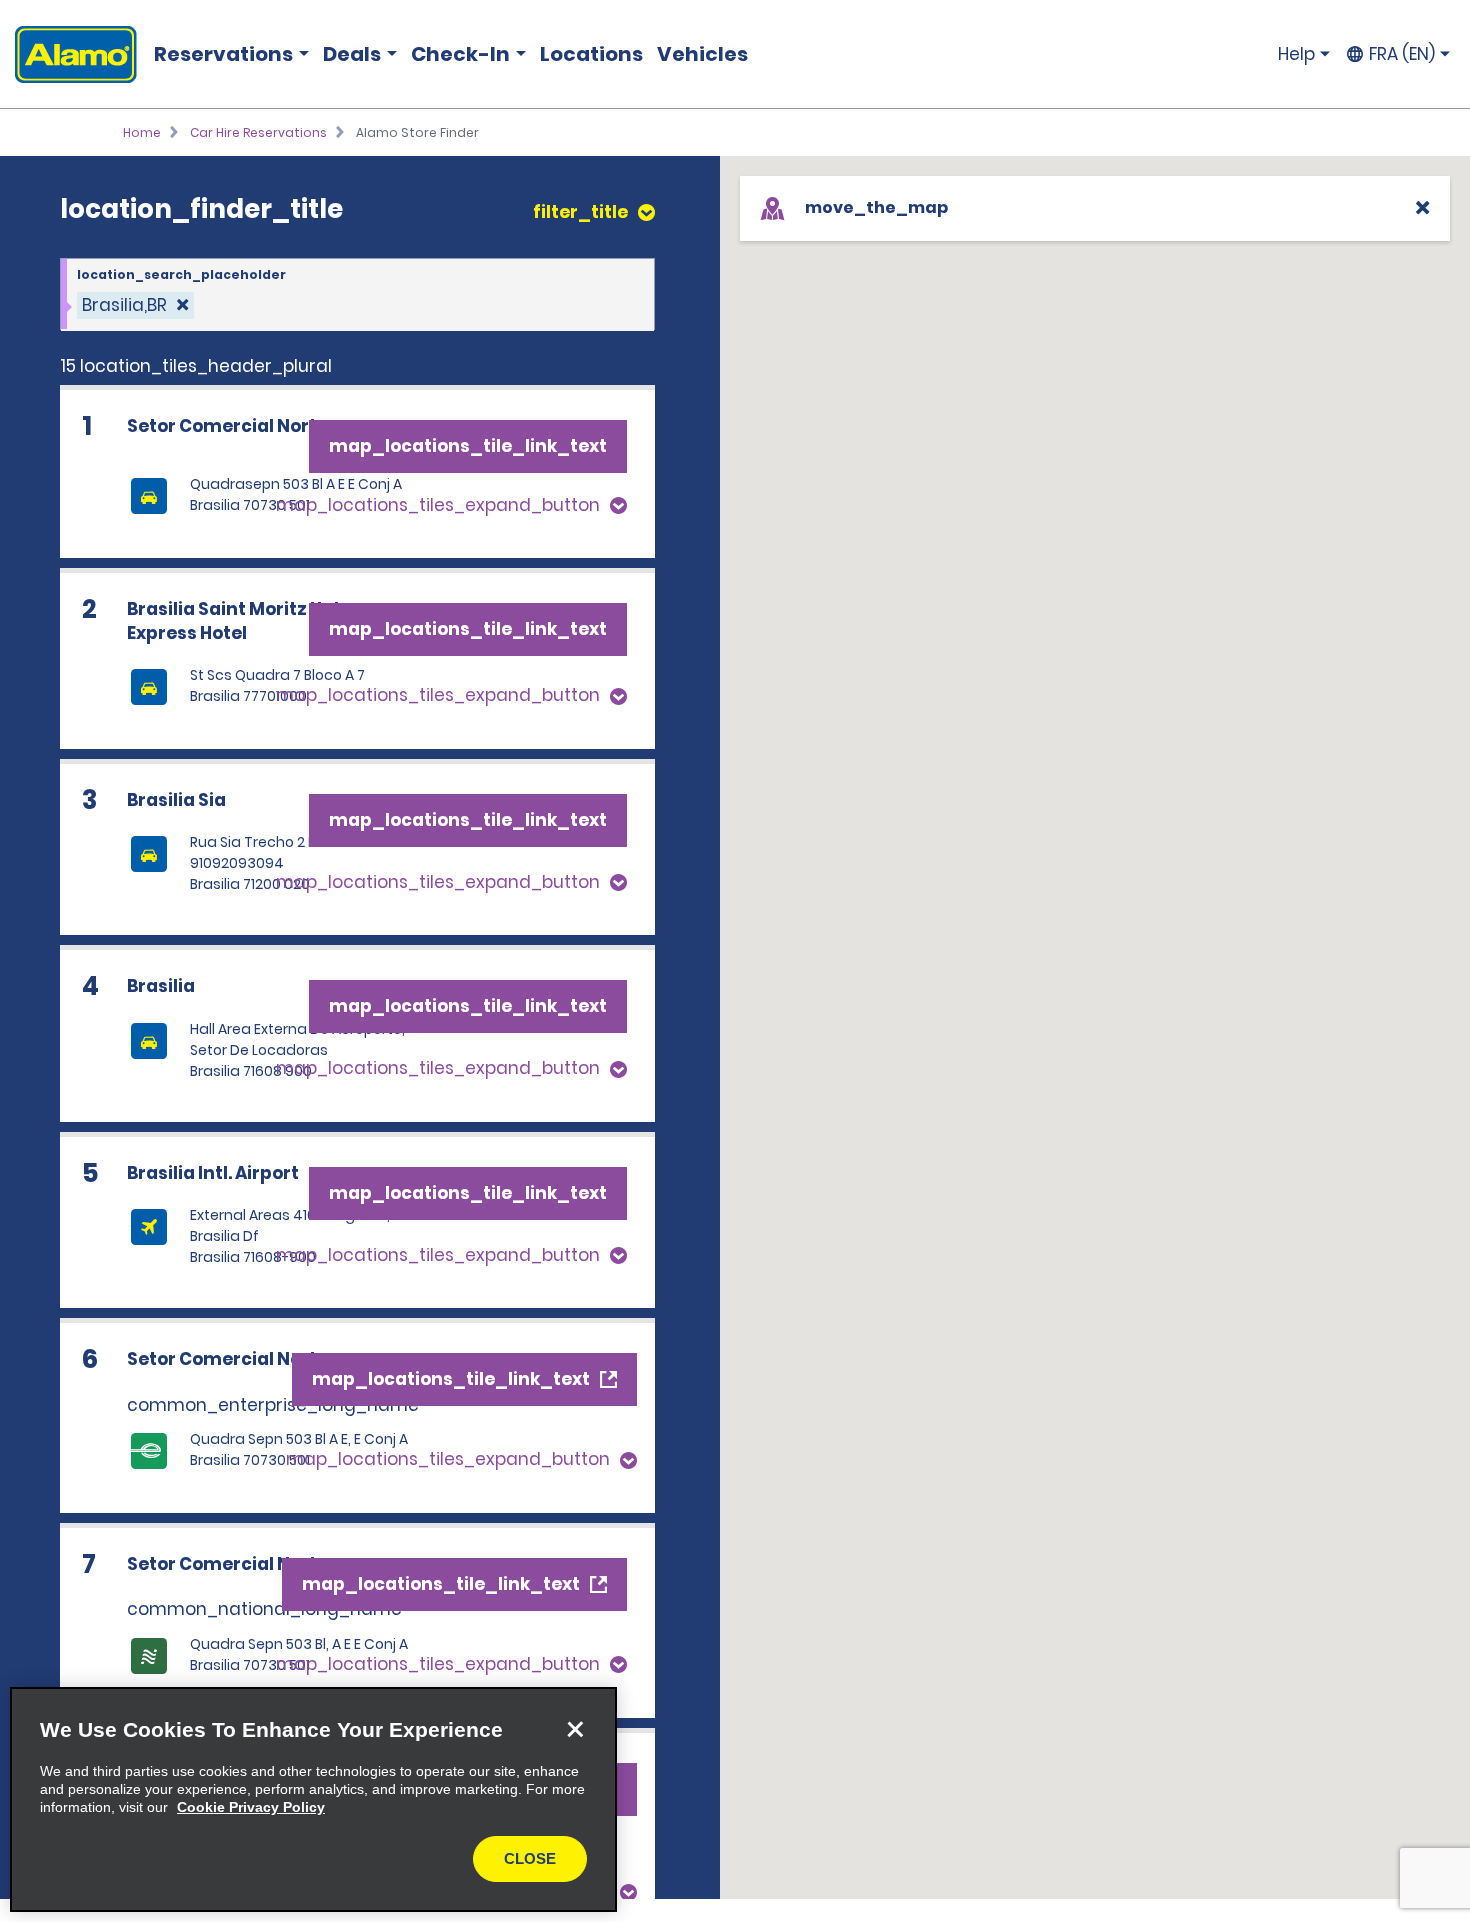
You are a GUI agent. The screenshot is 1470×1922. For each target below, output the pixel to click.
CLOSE (530, 1858)
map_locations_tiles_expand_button (438, 505)
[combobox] (357, 295)
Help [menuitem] (1296, 54)
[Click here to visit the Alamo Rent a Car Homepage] (68, 54)
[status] (135, 305)
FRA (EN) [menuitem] (1402, 54)
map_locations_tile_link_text (468, 446)
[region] (313, 1799)
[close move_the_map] (1423, 207)
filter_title (580, 212)
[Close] (575, 1729)
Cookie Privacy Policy (251, 1807)
